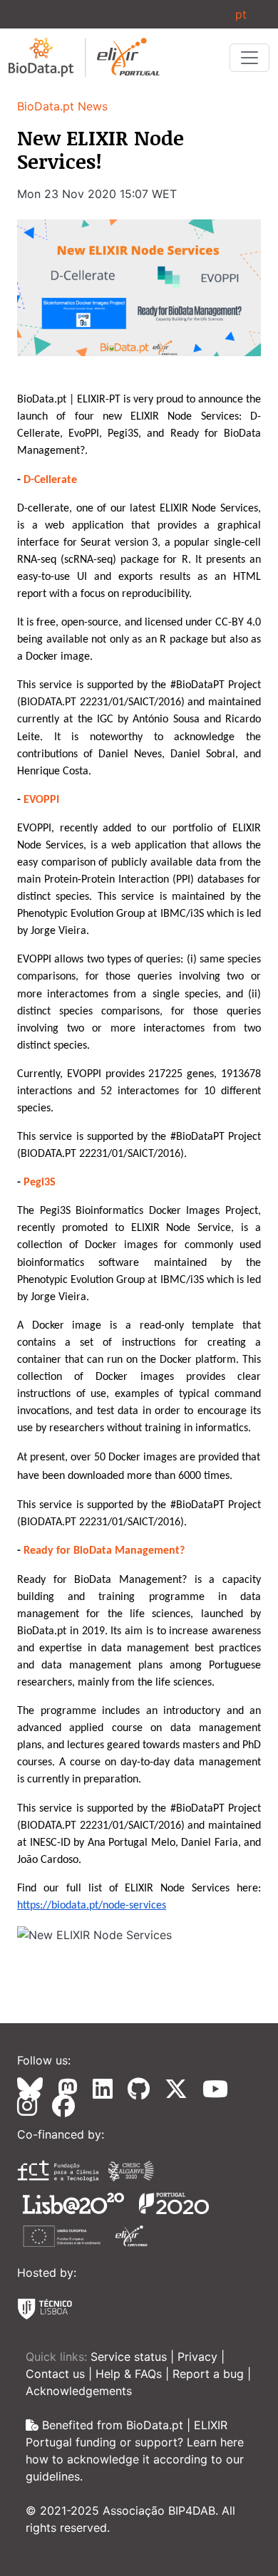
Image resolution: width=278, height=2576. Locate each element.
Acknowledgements (79, 2391)
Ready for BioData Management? (104, 1551)
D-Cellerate (50, 480)
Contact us (57, 2374)
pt (241, 14)
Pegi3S (40, 1183)
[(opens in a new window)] (36, 2089)
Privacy (199, 2357)
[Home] (84, 57)
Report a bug (210, 2374)
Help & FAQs (130, 2374)
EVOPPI (41, 800)
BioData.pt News (62, 106)
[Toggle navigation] (249, 58)
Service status (130, 2357)
